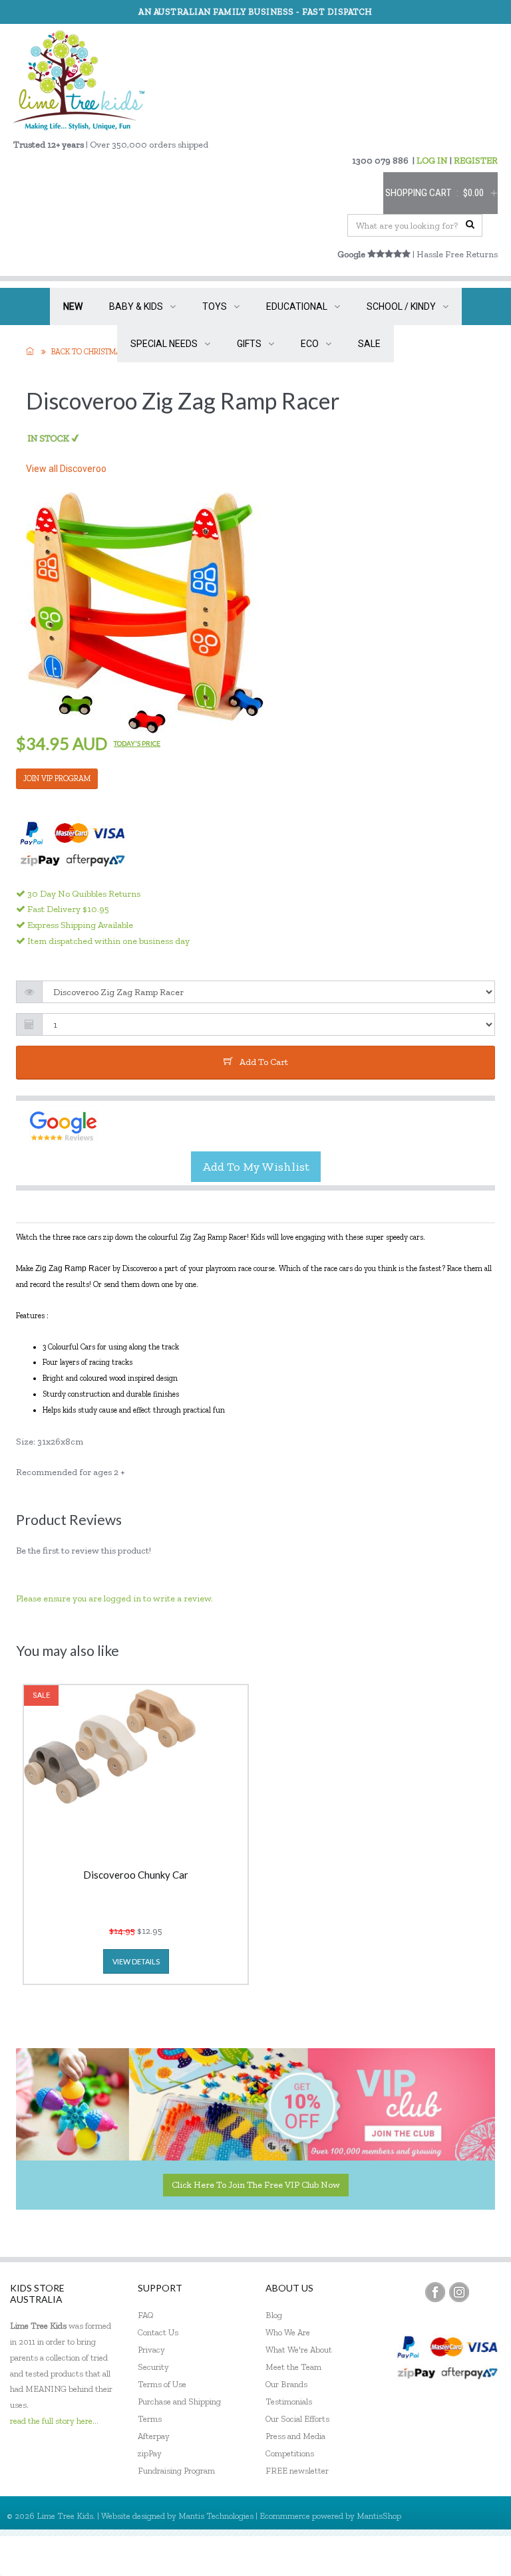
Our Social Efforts (297, 2419)
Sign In (478, 2556)
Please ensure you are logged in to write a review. (114, 1598)
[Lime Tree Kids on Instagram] (459, 2292)
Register (429, 2556)
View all (66, 469)
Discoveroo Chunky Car (136, 1875)
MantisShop (379, 2516)
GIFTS (249, 344)
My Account (371, 2556)
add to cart (264, 1062)
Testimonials (289, 2401)
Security (153, 2367)
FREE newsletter (297, 2471)
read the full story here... (54, 2421)
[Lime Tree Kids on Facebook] (435, 2292)
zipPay (150, 2453)
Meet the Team (293, 2367)
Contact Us (158, 2332)
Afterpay (154, 2436)
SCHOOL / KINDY (401, 306)
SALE (369, 344)
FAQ (146, 2315)
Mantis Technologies (216, 2516)
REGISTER (476, 161)
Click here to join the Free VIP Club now (256, 2185)
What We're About (299, 2350)
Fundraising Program (176, 2471)
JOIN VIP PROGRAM (57, 778)
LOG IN (432, 161)
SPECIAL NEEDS (164, 344)
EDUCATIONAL (297, 306)
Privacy (151, 2350)
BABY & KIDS (136, 306)
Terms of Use (162, 2384)
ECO (310, 344)
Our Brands (286, 2384)
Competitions (290, 2453)
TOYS (215, 306)
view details (136, 1961)
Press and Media (295, 2436)
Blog (274, 2315)
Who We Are (288, 2332)
